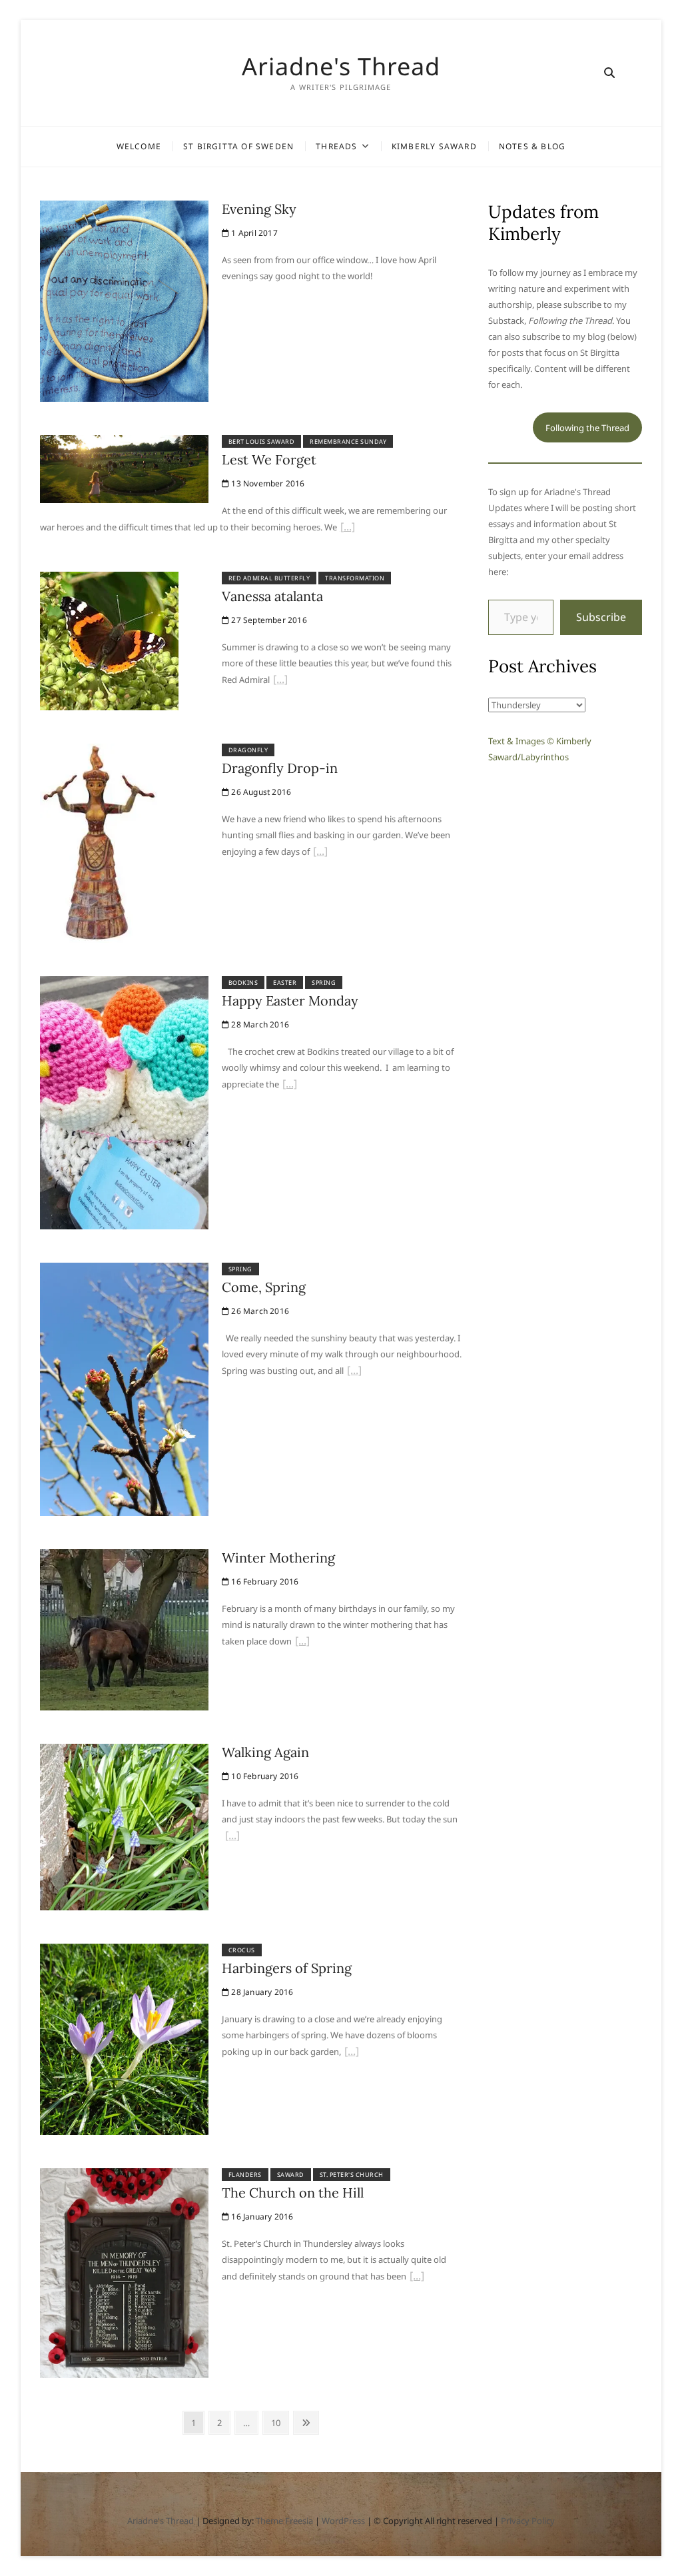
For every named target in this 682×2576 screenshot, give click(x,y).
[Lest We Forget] (124, 443)
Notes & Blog (532, 146)
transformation (355, 578)
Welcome (139, 146)
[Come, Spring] (124, 1271)
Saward (291, 2175)
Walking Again (265, 1752)
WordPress (343, 2521)
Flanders (245, 2175)
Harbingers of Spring (287, 1968)
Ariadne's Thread (341, 67)
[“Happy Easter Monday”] (290, 1085)
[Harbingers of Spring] (124, 1952)
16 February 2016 (264, 1582)
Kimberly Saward (434, 146)
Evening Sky (259, 209)
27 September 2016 (268, 620)
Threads (336, 146)
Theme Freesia (284, 2521)
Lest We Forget (269, 459)
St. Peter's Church (352, 2175)
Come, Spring (264, 1287)
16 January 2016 (261, 2217)
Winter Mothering (278, 1558)
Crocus (242, 1950)
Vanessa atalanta (272, 596)
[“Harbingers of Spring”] (352, 2053)
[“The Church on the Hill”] (417, 2277)
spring (324, 982)
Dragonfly (248, 750)
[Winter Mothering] (124, 1557)
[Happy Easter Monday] (124, 984)
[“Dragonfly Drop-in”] (320, 853)
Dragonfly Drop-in (280, 768)
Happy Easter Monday (290, 1000)
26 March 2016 (259, 1311)
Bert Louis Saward (262, 441)
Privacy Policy (528, 2521)
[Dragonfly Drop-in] (99, 752)
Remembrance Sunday (348, 441)
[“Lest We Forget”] (348, 528)
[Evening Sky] (124, 209)
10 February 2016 (264, 1776)
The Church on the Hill (293, 2193)
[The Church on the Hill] (124, 2176)
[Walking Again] (124, 1752)
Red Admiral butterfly (269, 578)
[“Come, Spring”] (354, 1372)
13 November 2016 (267, 483)
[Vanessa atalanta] (109, 580)
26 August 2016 (260, 792)
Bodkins (243, 982)
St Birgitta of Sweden (238, 146)
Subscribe (601, 617)
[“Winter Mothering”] (302, 1642)
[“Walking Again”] (232, 1837)
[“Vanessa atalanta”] (280, 681)
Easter (285, 982)
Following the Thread (587, 428)
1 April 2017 (253, 233)
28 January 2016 (261, 1992)
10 (279, 2422)
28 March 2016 (259, 1024)
